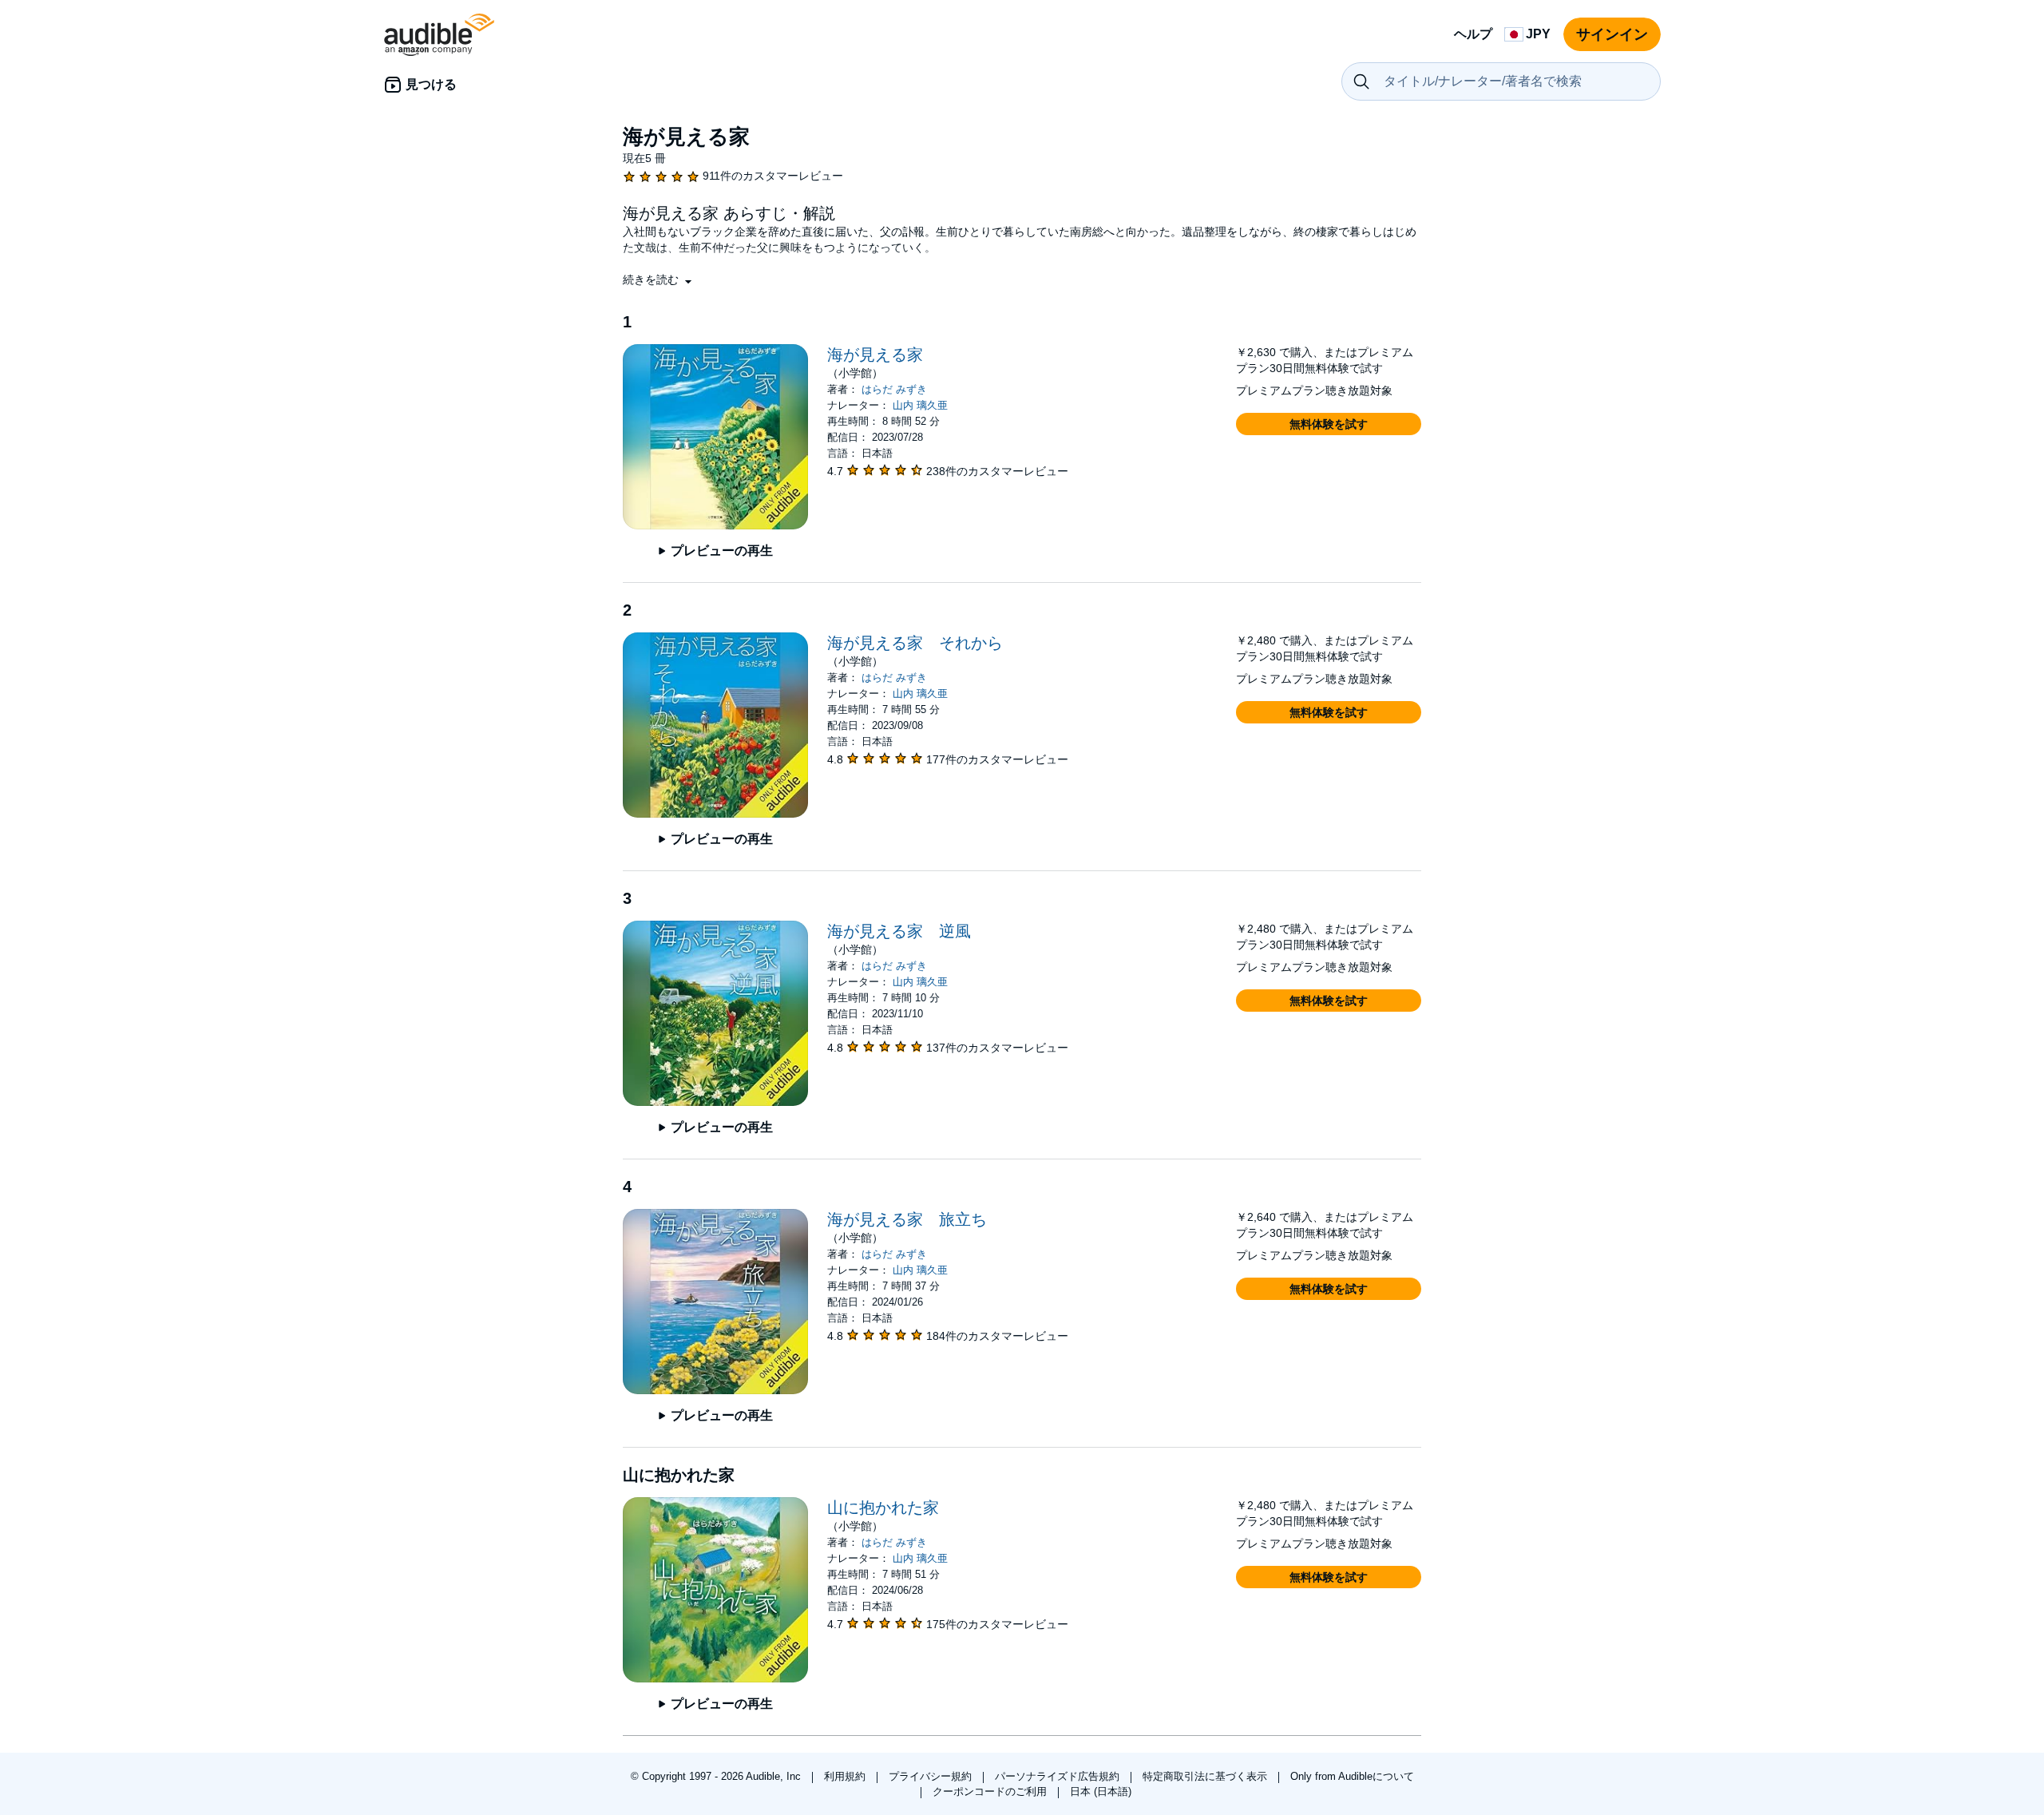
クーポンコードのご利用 (991, 1791)
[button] (659, 279)
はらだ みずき (894, 389)
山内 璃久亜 (920, 405)
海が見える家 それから (915, 643)
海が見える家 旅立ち (907, 1219)
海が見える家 (875, 355)
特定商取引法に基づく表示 (1206, 1776)
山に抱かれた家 (883, 1508)
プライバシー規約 (932, 1776)
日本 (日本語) (1101, 1791)
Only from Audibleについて (1352, 1776)
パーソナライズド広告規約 (1059, 1776)
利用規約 (846, 1776)
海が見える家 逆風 (899, 931)
